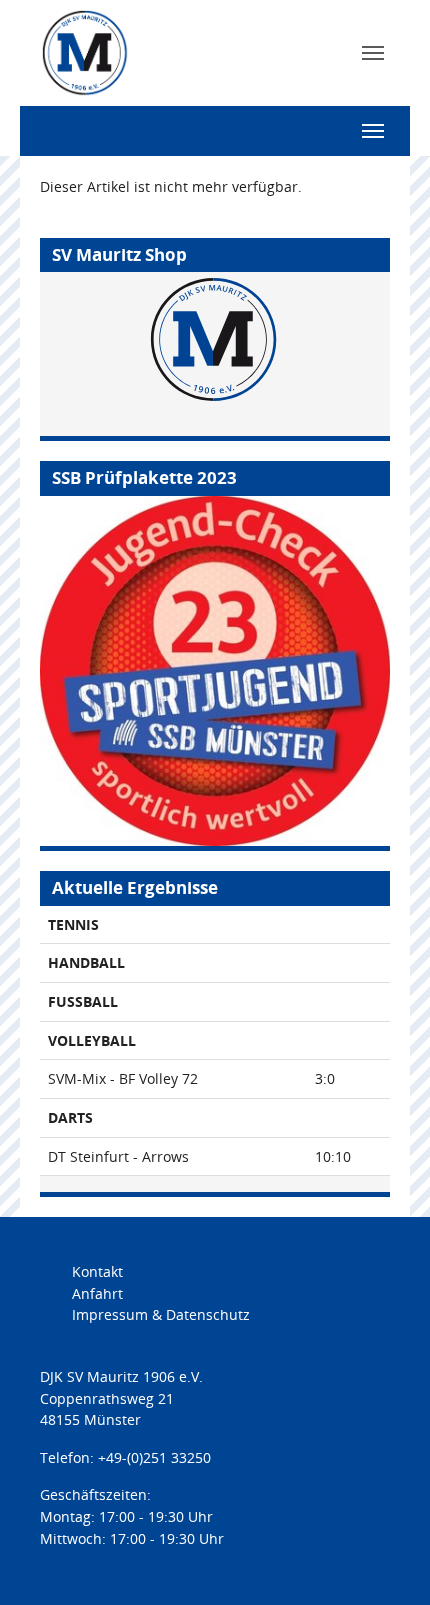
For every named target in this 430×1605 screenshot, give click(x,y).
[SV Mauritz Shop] (215, 354)
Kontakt (97, 1271)
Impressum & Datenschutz (161, 1314)
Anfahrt (97, 1293)
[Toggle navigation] (373, 53)
